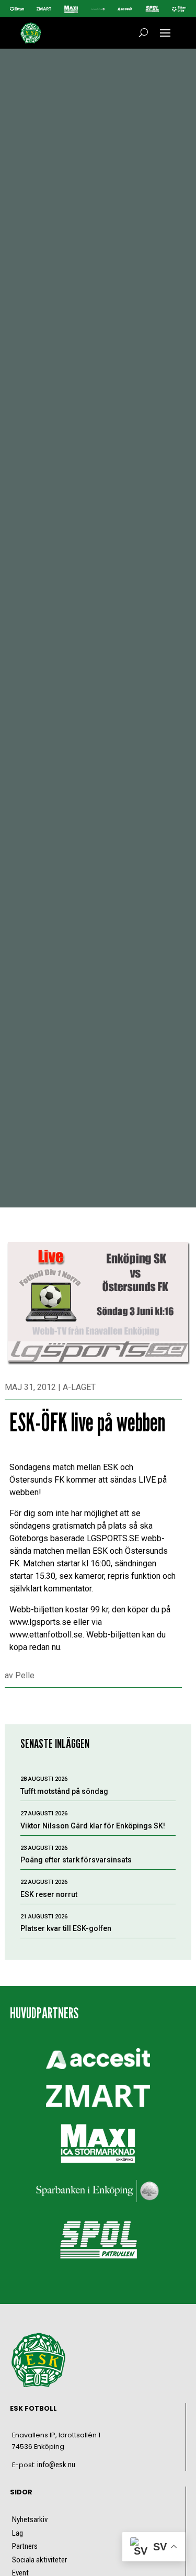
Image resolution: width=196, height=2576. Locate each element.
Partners (25, 2546)
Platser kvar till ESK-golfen (66, 1928)
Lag (18, 2533)
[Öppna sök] (143, 33)
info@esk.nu (56, 2465)
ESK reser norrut (49, 1894)
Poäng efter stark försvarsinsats (76, 1860)
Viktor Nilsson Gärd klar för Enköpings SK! (93, 1826)
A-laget (79, 1387)
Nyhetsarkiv (30, 2519)
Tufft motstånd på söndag (64, 1791)
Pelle (25, 1675)
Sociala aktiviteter (39, 2560)
